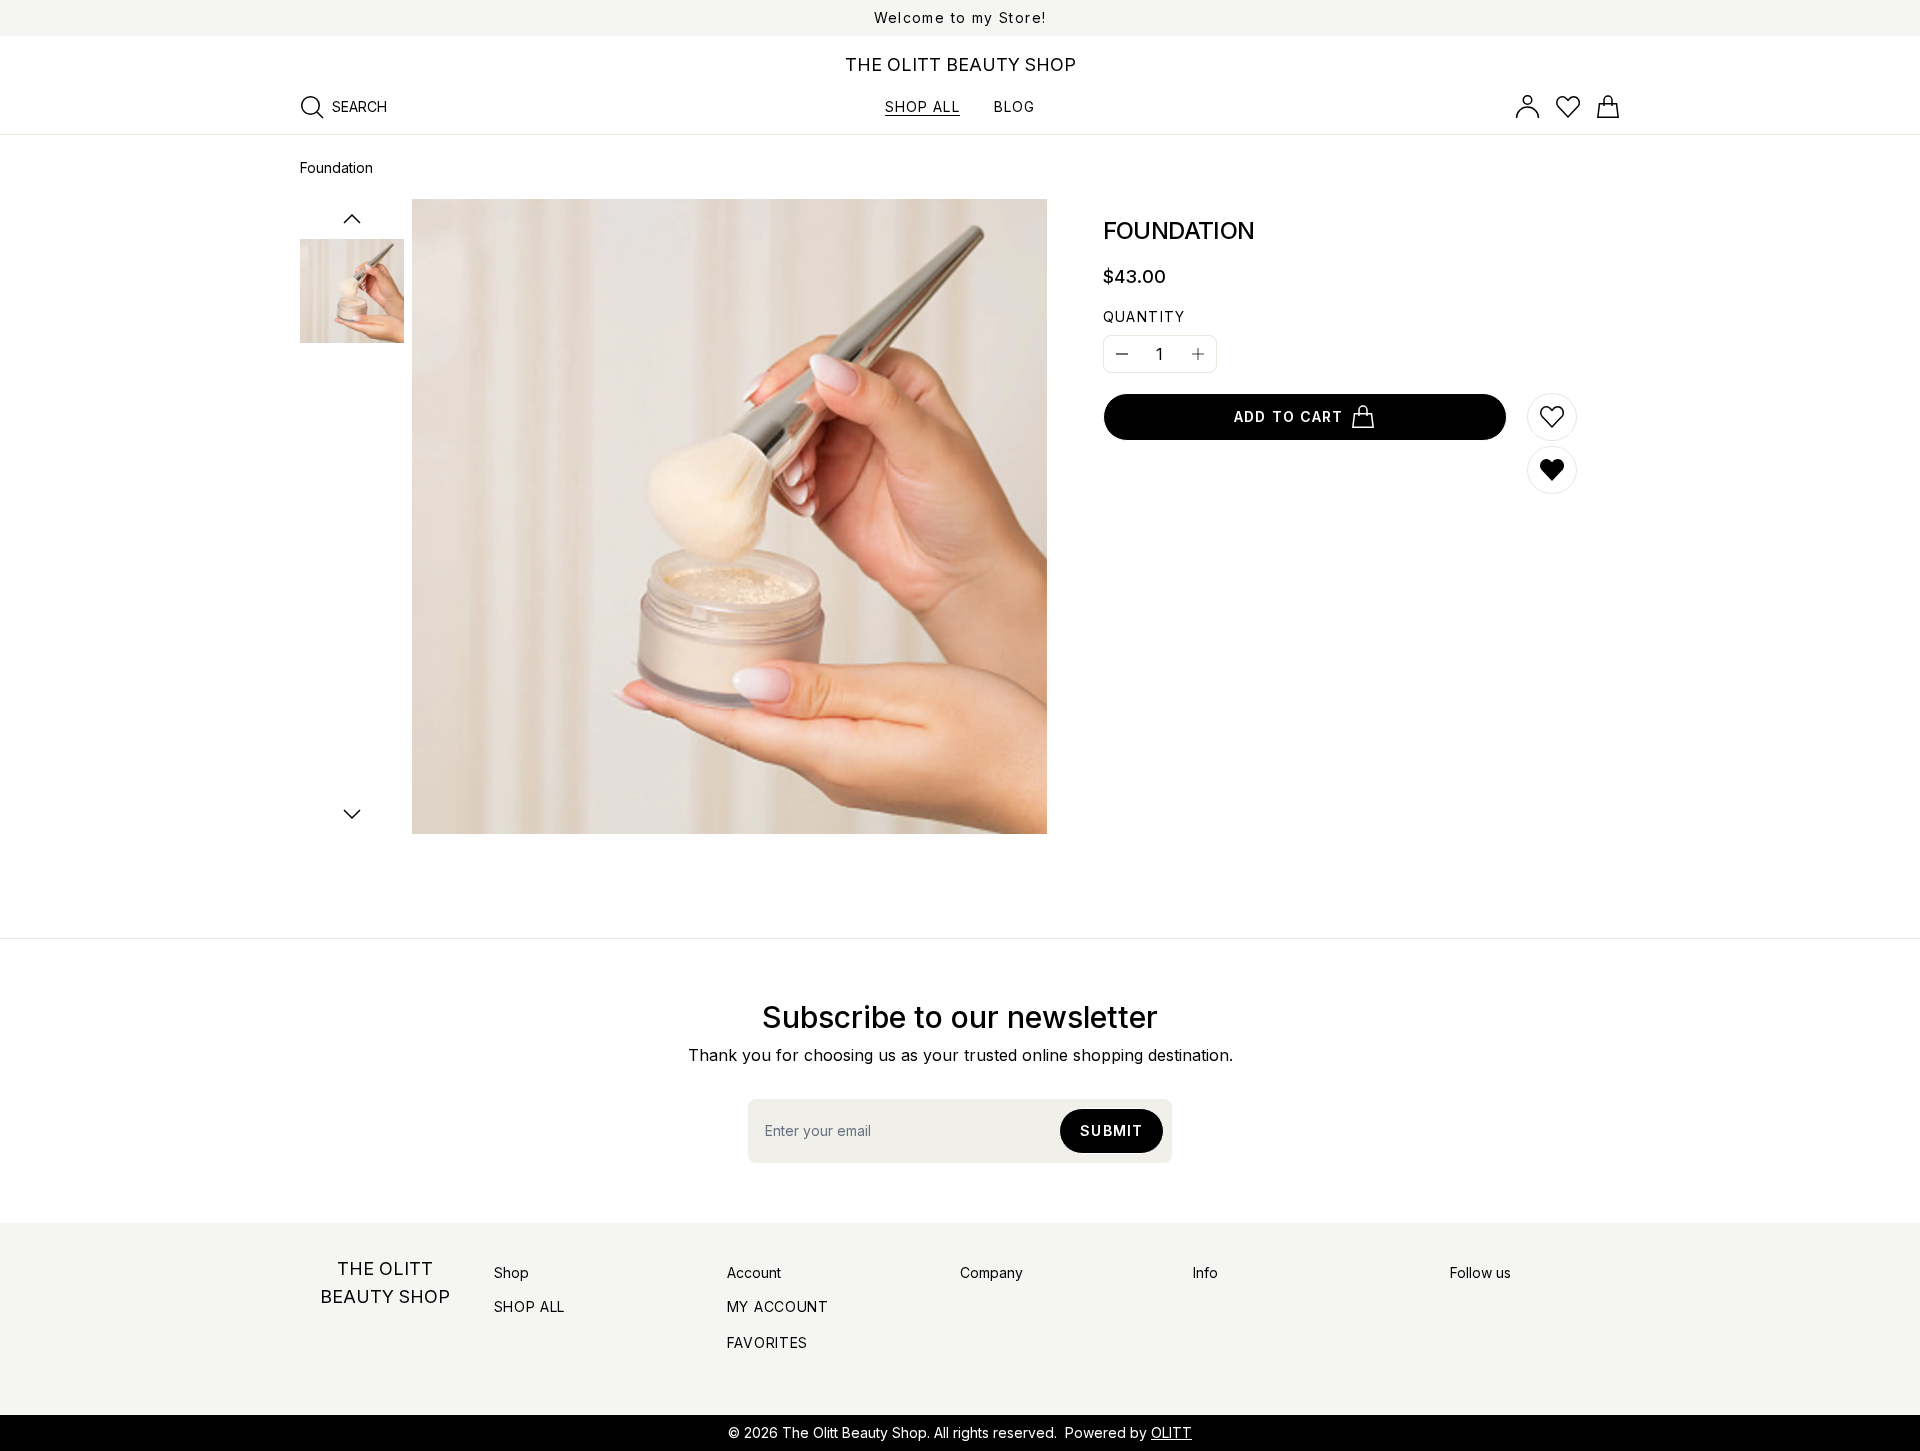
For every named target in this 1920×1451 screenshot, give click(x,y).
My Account (778, 1306)
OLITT (1171, 1432)
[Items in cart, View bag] (1608, 107)
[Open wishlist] (1568, 107)
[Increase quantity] (1198, 354)
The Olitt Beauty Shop (854, 1432)
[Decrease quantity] (1122, 354)
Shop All (530, 1306)
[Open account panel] (1527, 107)
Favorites (767, 1342)
